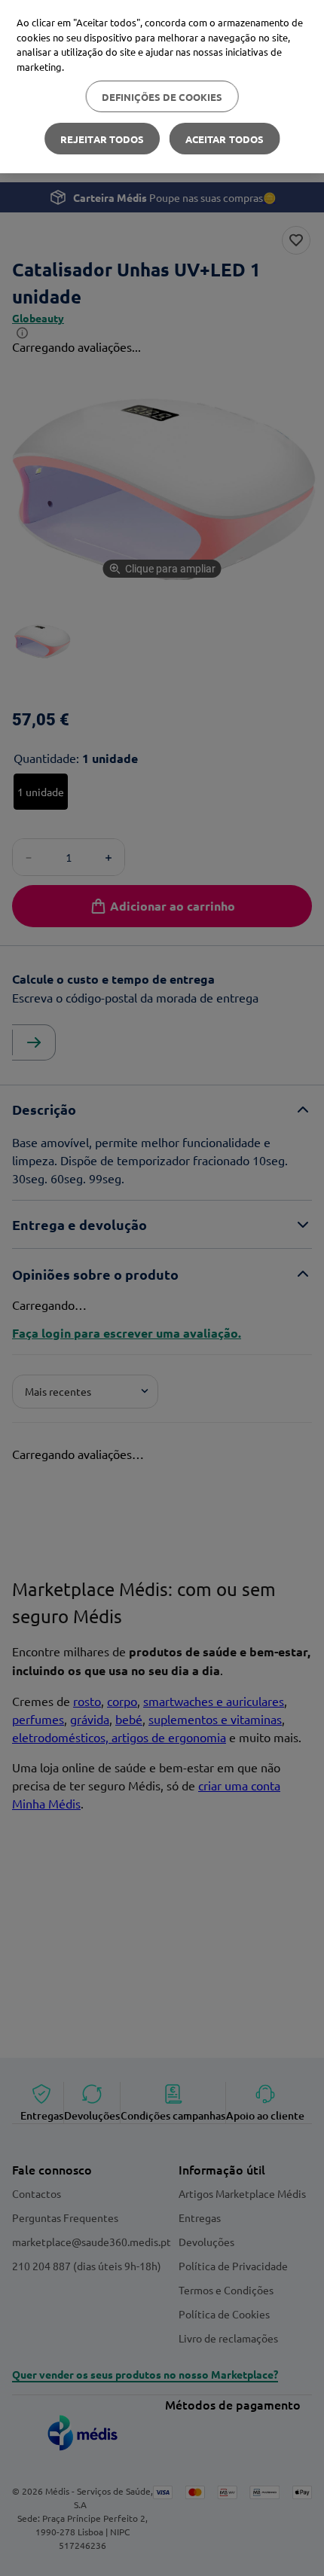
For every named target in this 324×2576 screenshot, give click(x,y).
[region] (162, 87)
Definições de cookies (162, 97)
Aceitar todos (225, 139)
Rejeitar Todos (102, 139)
